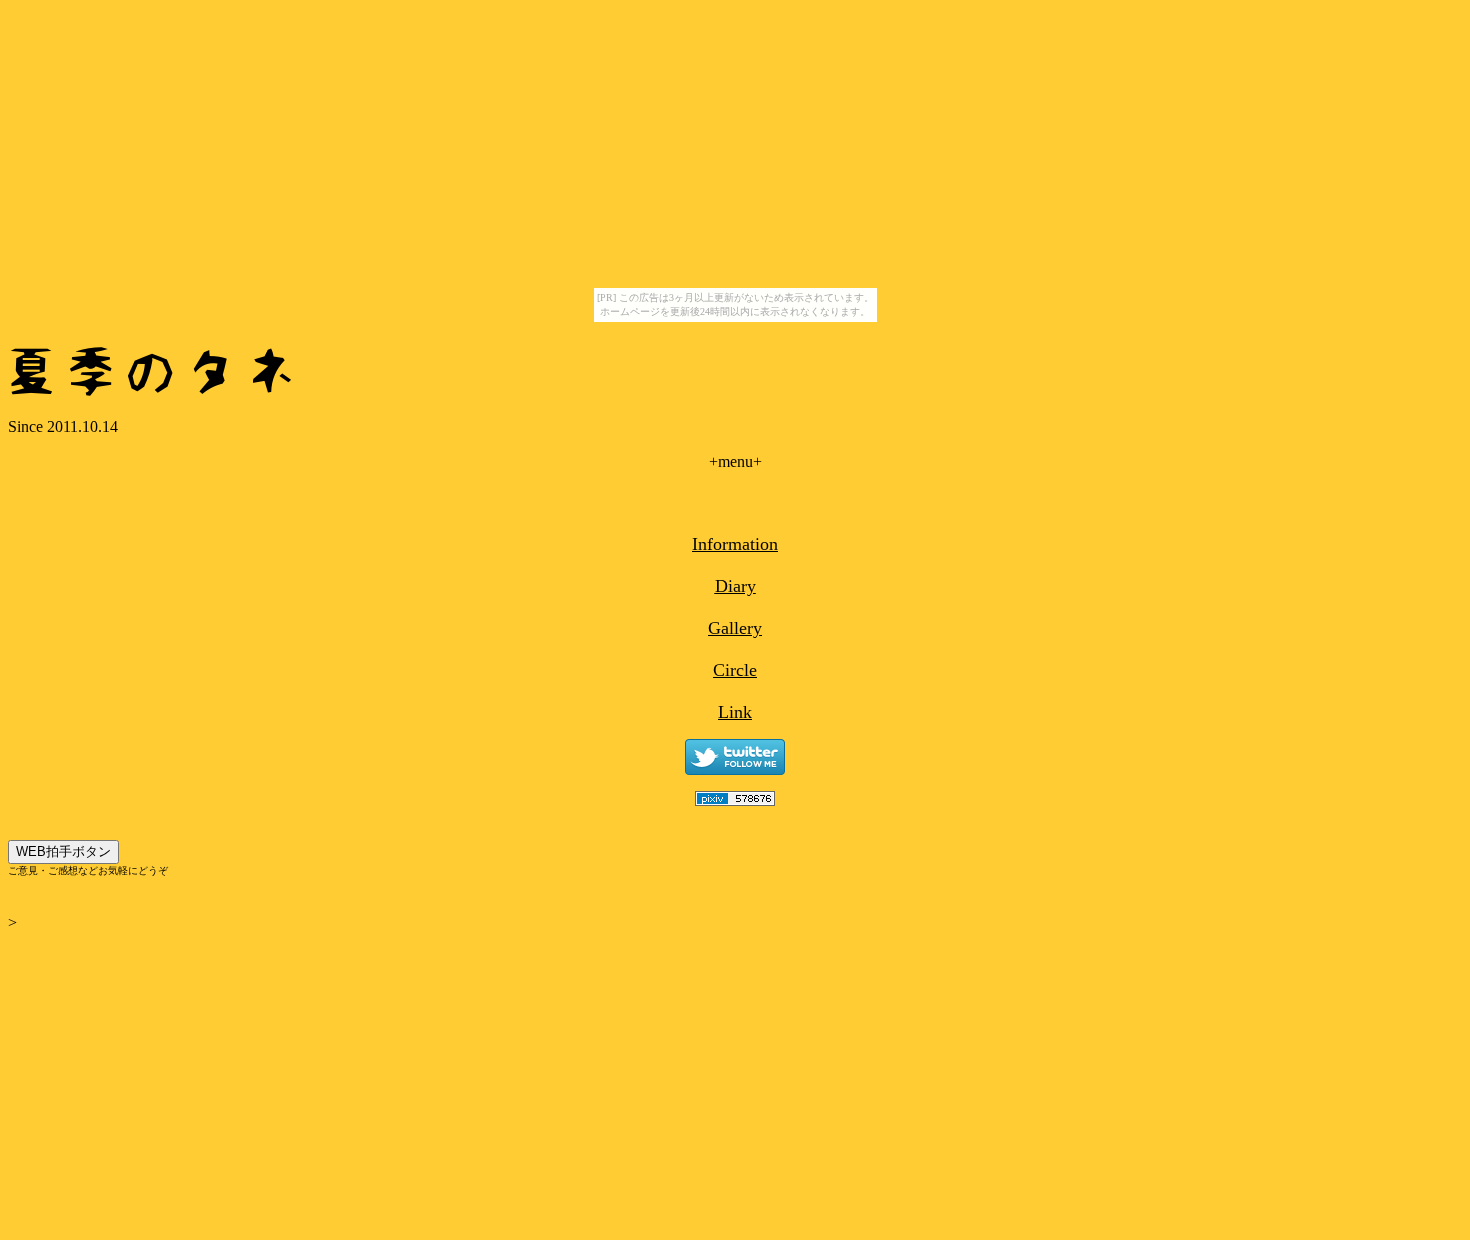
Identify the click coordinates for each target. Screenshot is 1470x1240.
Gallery (735, 628)
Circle (735, 670)
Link (735, 712)
